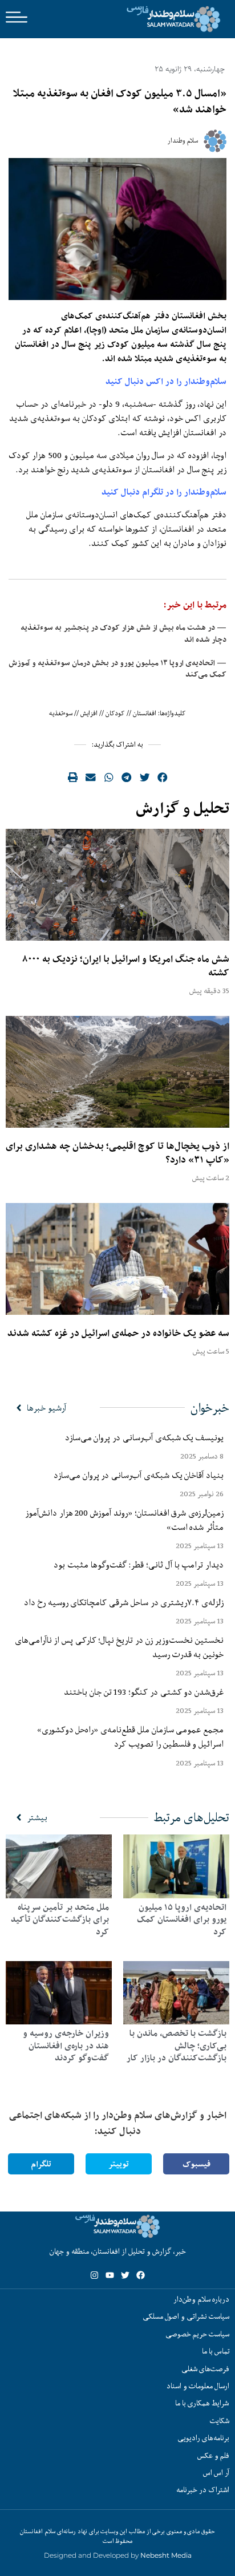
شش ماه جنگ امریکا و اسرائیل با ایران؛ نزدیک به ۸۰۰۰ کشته (126, 966)
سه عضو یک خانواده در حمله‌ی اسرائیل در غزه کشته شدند (118, 1333)
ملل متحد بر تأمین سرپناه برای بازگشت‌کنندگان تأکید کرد (60, 1919)
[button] (163, 777)
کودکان (115, 713)
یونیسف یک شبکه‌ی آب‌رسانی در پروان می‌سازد (144, 1437)
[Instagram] (94, 2275)
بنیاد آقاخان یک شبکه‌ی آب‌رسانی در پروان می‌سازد (139, 1475)
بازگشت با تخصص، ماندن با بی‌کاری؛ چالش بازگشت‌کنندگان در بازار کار (177, 2046)
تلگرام (41, 2164)
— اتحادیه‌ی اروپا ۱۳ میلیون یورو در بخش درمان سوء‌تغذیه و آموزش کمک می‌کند (117, 669)
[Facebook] (141, 2275)
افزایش (89, 713)
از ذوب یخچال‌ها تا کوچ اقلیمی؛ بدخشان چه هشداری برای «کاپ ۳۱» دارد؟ (117, 1153)
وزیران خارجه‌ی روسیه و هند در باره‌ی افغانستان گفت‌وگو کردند (66, 2046)
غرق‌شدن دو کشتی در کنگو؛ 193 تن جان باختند (144, 1692)
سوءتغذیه (61, 713)
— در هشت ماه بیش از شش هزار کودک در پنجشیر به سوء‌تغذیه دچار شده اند (123, 633)
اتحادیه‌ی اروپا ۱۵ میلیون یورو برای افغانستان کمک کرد (182, 1919)
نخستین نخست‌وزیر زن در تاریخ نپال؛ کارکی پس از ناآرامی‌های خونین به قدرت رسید (119, 1647)
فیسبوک (196, 2164)
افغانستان (145, 713)
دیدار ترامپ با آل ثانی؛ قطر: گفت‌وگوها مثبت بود (139, 1565)
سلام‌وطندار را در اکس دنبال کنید (166, 381)
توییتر (119, 2164)
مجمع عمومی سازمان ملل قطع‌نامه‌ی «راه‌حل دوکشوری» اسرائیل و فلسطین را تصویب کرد (130, 1737)
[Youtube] (110, 2275)
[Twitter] (125, 2275)
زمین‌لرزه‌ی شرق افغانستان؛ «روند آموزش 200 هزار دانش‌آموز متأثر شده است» (124, 1520)
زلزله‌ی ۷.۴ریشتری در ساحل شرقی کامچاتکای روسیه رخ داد (124, 1602)
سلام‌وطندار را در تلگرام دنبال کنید (164, 492)
